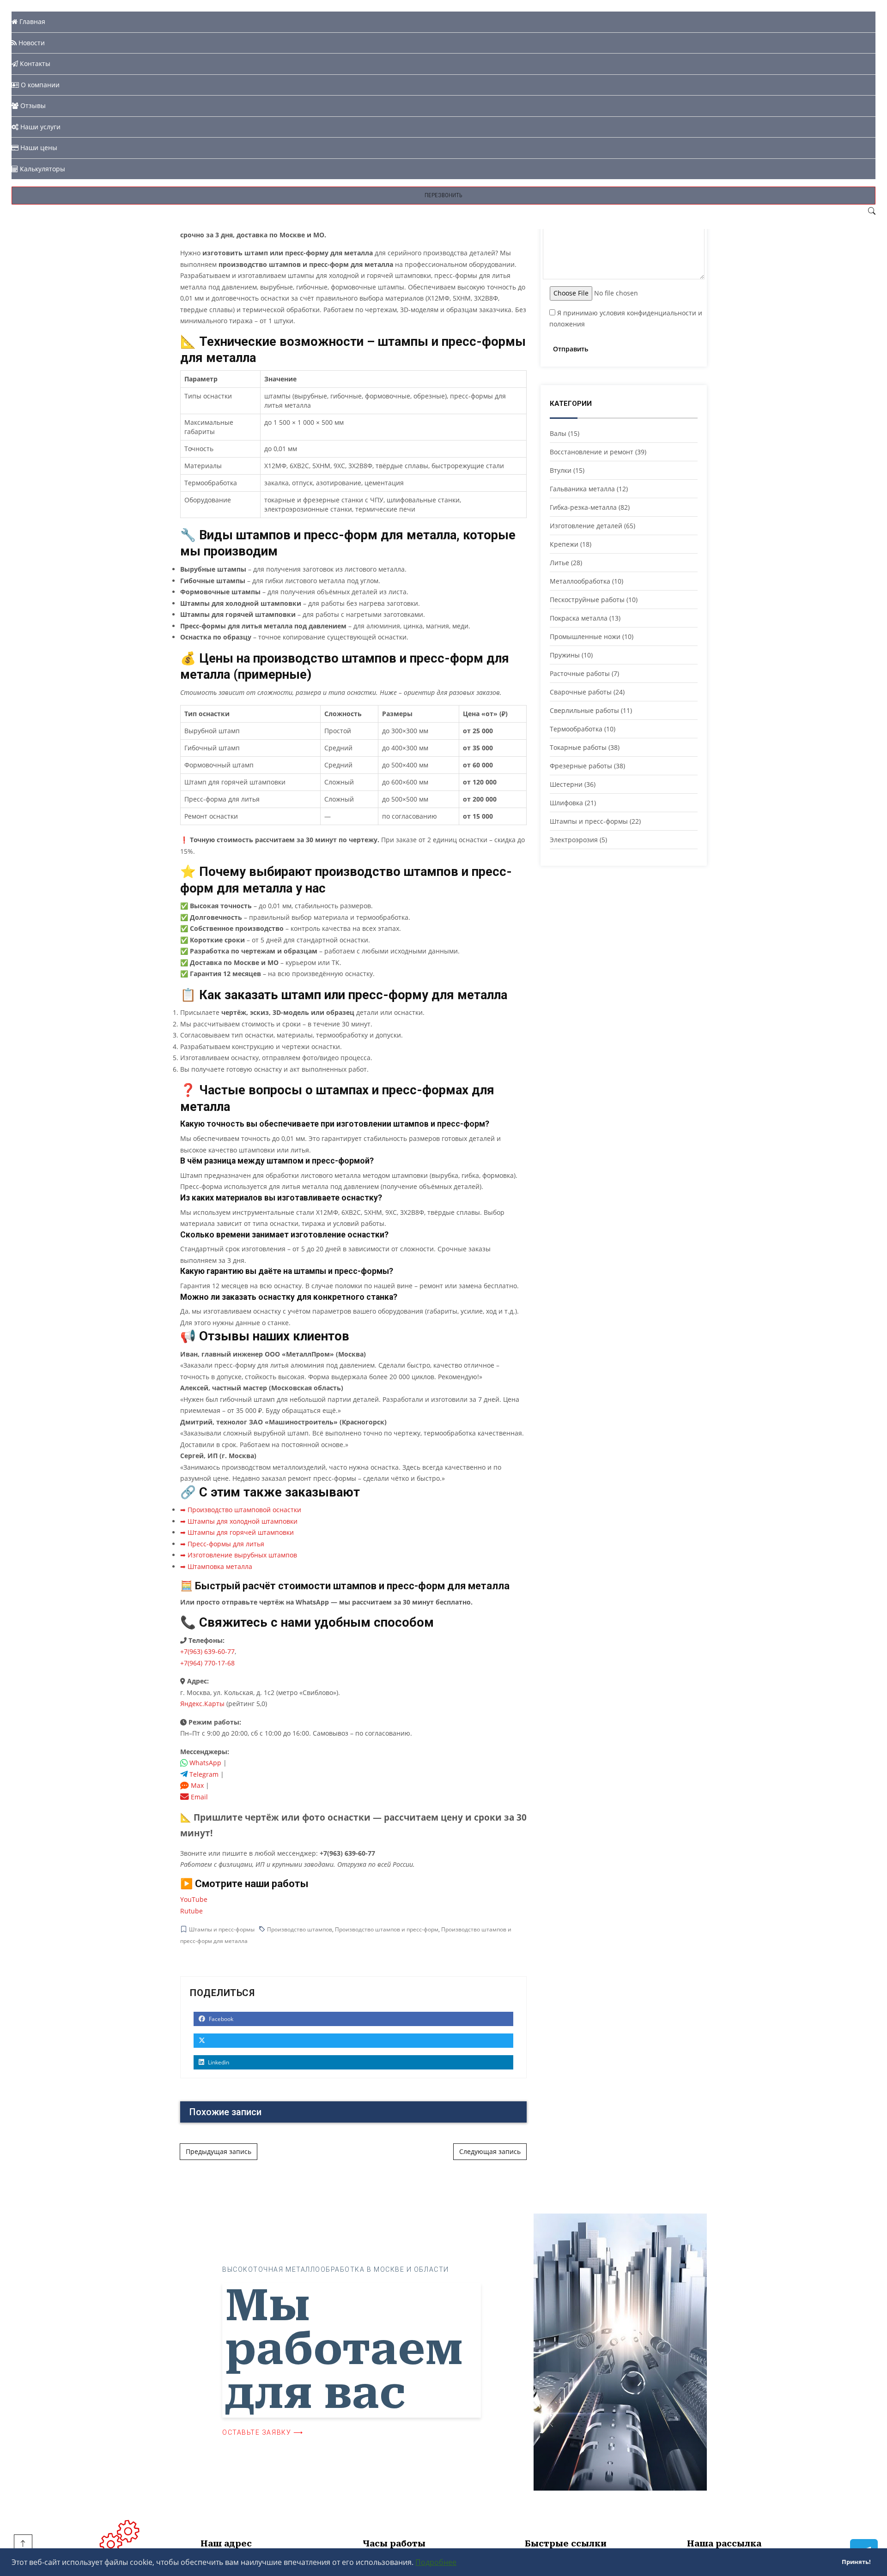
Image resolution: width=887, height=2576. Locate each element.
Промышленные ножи (585, 636)
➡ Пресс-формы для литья (222, 1544)
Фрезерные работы (581, 766)
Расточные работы (580, 673)
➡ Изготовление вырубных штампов (239, 1555)
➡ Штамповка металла (216, 1566)
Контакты (34, 63)
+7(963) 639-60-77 (207, 1651)
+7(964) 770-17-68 (207, 1663)
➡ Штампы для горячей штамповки (237, 1532)
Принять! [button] (856, 2562)
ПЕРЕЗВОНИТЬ (443, 195)
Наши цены (38, 148)
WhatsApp (204, 1763)
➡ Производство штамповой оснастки (241, 1510)
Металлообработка (580, 581)
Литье (559, 563)
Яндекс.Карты (202, 1704)
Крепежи (564, 544)
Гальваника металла (582, 489)
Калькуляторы (42, 169)
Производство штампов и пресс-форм (387, 1929)
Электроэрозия (574, 840)
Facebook (220, 2019)
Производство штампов (300, 1929)
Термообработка (576, 729)
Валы (558, 433)
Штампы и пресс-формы (222, 1929)
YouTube (194, 1899)
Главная (31, 21)
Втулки (561, 470)
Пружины (565, 655)
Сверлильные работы (584, 710)
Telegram (203, 1774)
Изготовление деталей (586, 526)
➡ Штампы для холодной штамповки (239, 1521)
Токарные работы (578, 747)
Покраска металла (579, 618)
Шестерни (566, 784)
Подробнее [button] (436, 2562)
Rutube (191, 1911)
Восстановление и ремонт (592, 452)
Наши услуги (39, 127)
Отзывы (32, 106)
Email (198, 1797)
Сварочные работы (581, 692)
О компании (39, 85)
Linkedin (218, 2062)
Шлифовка (566, 803)
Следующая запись (490, 2151)
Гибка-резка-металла (583, 507)
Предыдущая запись (219, 2151)
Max (196, 1785)
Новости (31, 43)
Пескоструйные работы (587, 600)
